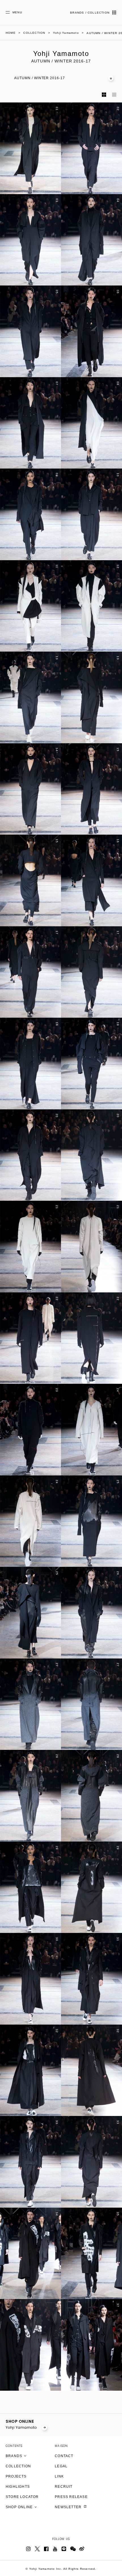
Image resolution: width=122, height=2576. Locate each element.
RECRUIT (64, 2487)
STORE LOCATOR (22, 2497)
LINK (59, 2476)
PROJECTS (16, 2476)
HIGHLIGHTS (18, 2487)
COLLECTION (18, 2466)
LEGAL (61, 2466)
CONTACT (64, 2456)
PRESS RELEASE (71, 2497)
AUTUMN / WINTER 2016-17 (40, 78)
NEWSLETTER (69, 2507)
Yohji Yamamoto (22, 2427)
